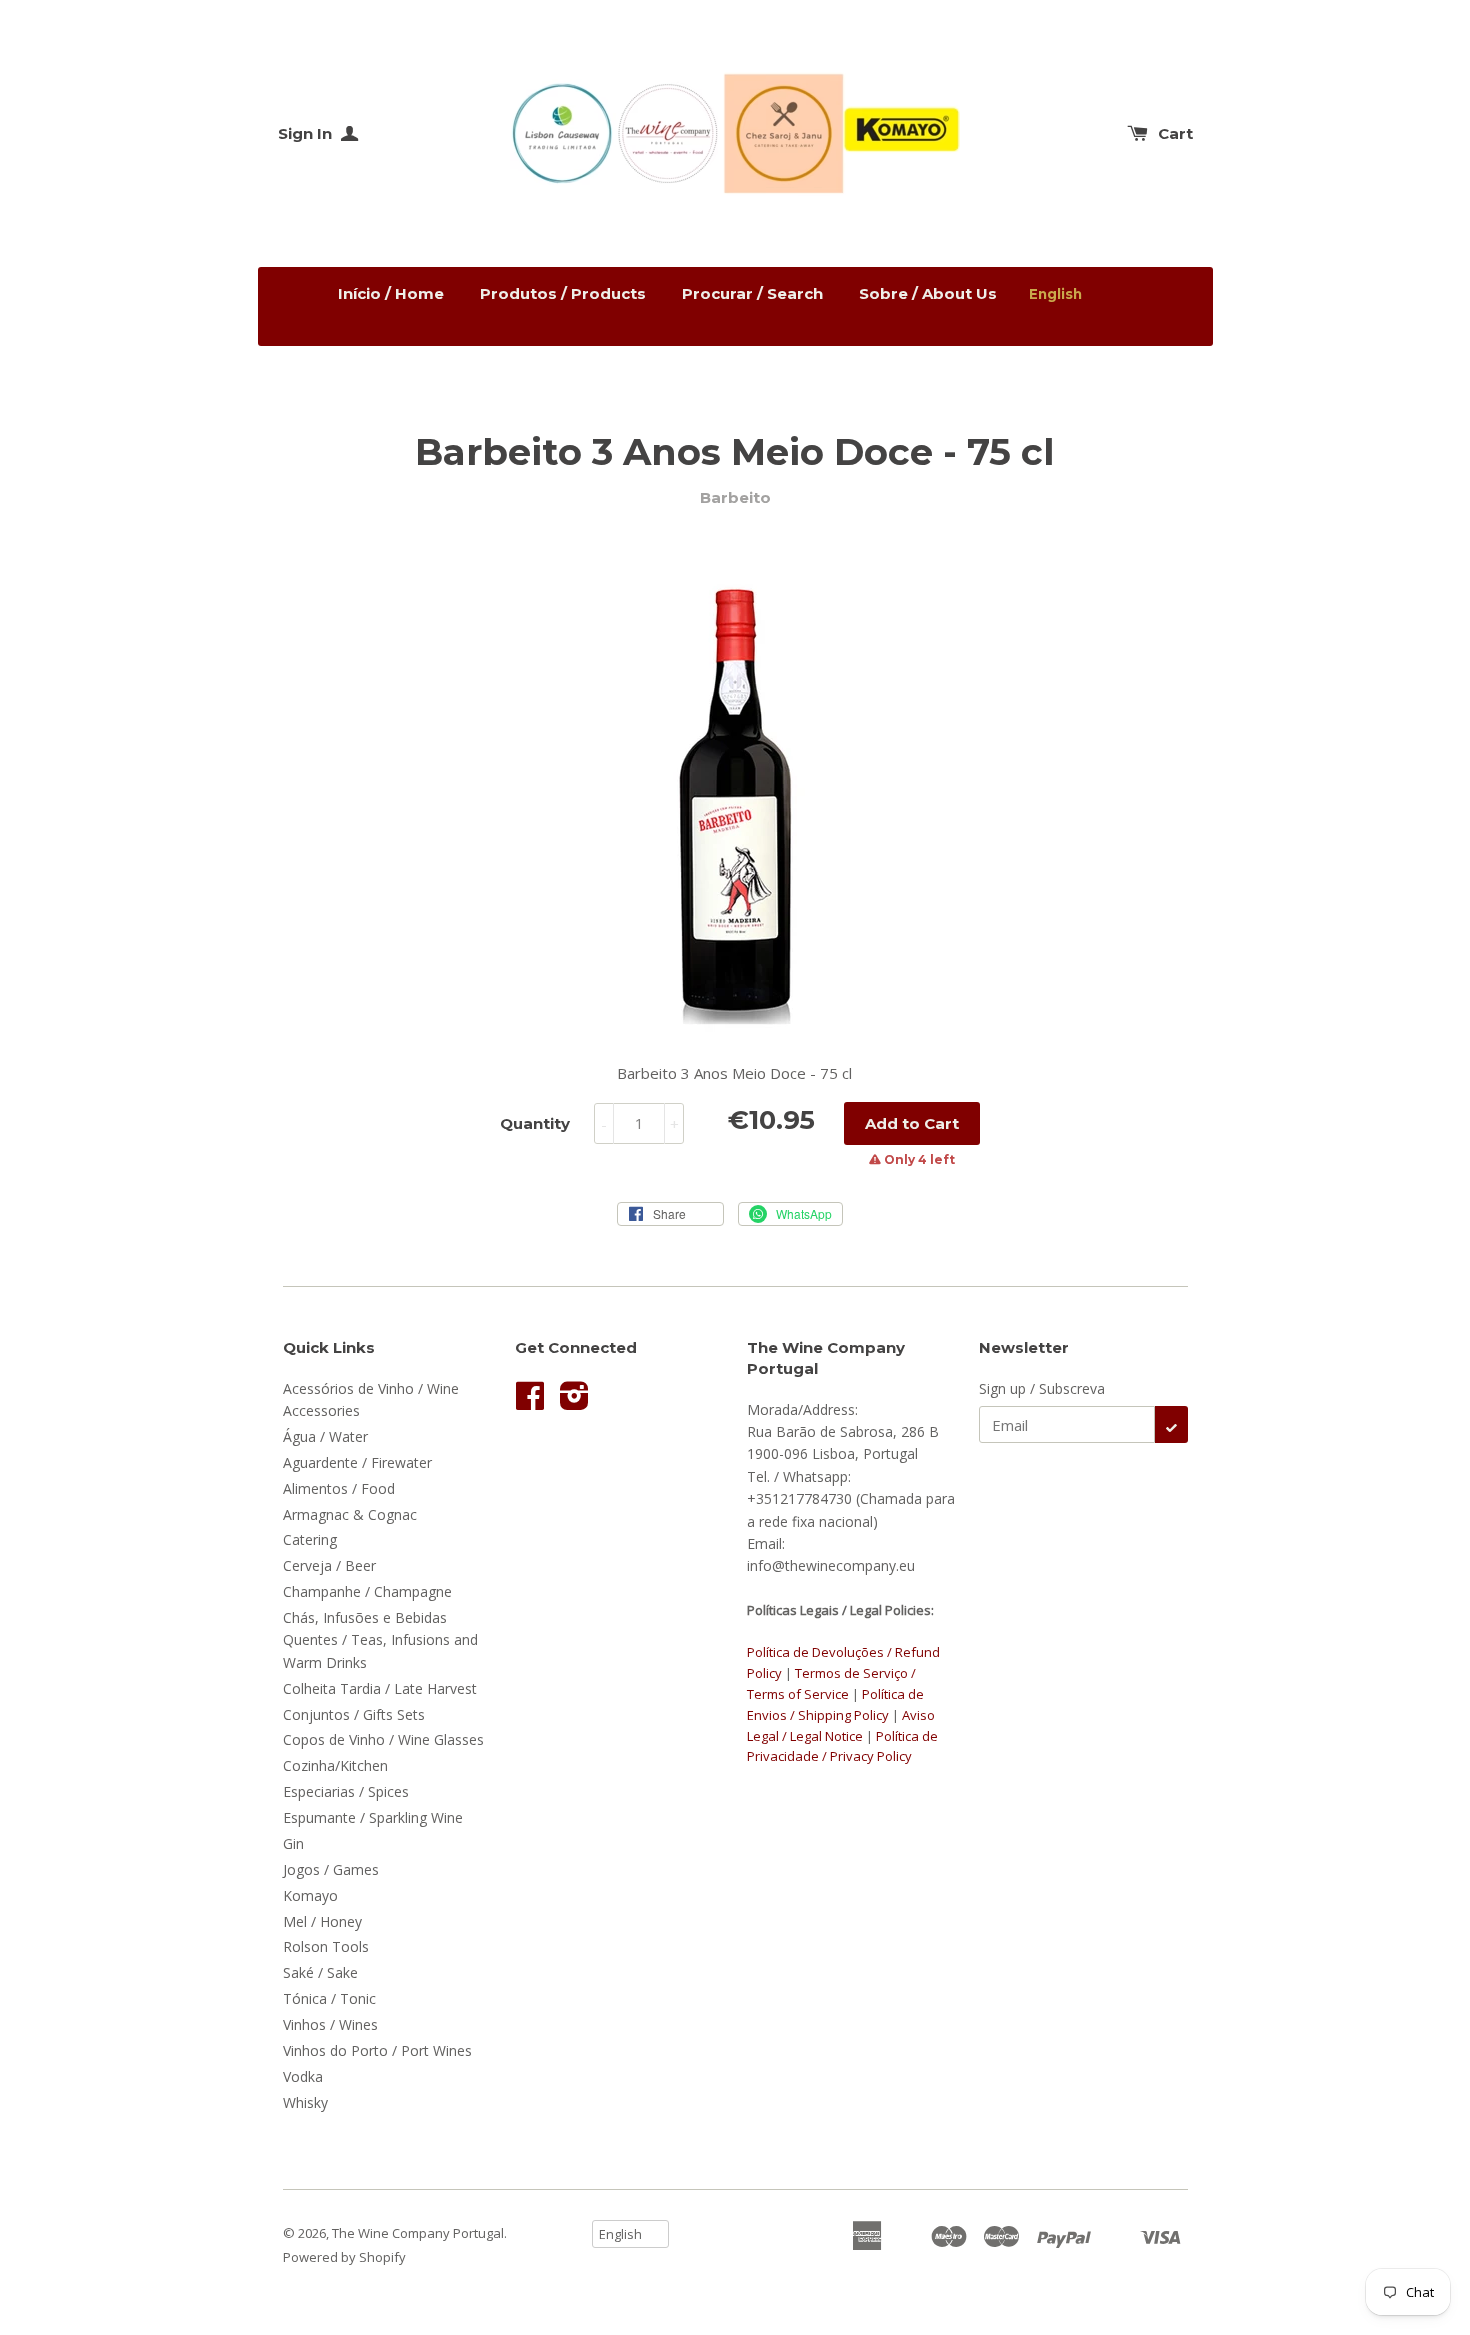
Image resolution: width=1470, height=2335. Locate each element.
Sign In (307, 133)
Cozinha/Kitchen (335, 1765)
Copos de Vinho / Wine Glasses (383, 1739)
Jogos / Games (331, 1869)
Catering (310, 1539)
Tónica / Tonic (329, 1998)
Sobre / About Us (928, 293)
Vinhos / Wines (330, 2024)
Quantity (535, 1123)
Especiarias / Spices (346, 1791)
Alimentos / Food (339, 1488)
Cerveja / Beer (329, 1565)
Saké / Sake (320, 1972)
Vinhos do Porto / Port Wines (377, 2050)
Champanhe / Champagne (367, 1591)
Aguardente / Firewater (357, 1462)
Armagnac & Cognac (350, 1514)
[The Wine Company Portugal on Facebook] (530, 1402)
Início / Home (391, 293)
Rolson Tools (326, 1946)
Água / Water (325, 1436)
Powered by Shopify (344, 2257)
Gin (293, 1843)
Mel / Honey (322, 1921)
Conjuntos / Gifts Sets (354, 1714)
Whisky (305, 2102)
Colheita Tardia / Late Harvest (380, 1688)
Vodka (303, 2076)
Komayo (310, 1895)
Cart (1175, 133)
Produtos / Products (563, 293)
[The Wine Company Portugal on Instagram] (574, 1402)
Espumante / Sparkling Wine (373, 1817)
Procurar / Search (752, 293)
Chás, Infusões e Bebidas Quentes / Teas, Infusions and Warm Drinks (380, 1640)
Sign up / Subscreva (1042, 1388)
